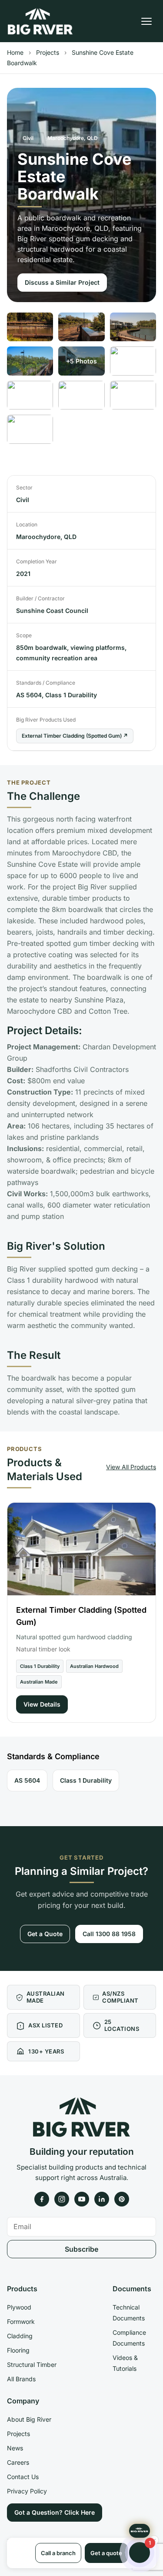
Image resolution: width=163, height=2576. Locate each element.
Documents (132, 2289)
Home (15, 52)
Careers (18, 2462)
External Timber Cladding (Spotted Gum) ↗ (75, 736)
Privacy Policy (27, 2491)
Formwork (21, 2321)
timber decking (128, 932)
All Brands (21, 2379)
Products (22, 2289)
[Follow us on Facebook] (42, 2199)
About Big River (29, 2419)
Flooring (18, 2350)
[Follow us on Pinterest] (122, 2199)
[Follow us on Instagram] (62, 2199)
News (15, 2448)
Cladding (20, 2336)
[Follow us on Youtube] (82, 2199)
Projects (48, 52)
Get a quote (106, 2553)
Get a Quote (45, 1934)
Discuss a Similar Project (62, 282)
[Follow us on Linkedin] (102, 2199)
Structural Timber (32, 2365)
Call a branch (58, 2553)
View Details (42, 1704)
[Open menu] (146, 21)
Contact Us (23, 2477)
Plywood (19, 2307)
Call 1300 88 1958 (109, 1934)
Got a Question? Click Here (55, 2512)
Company (23, 2401)
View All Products (131, 1467)
